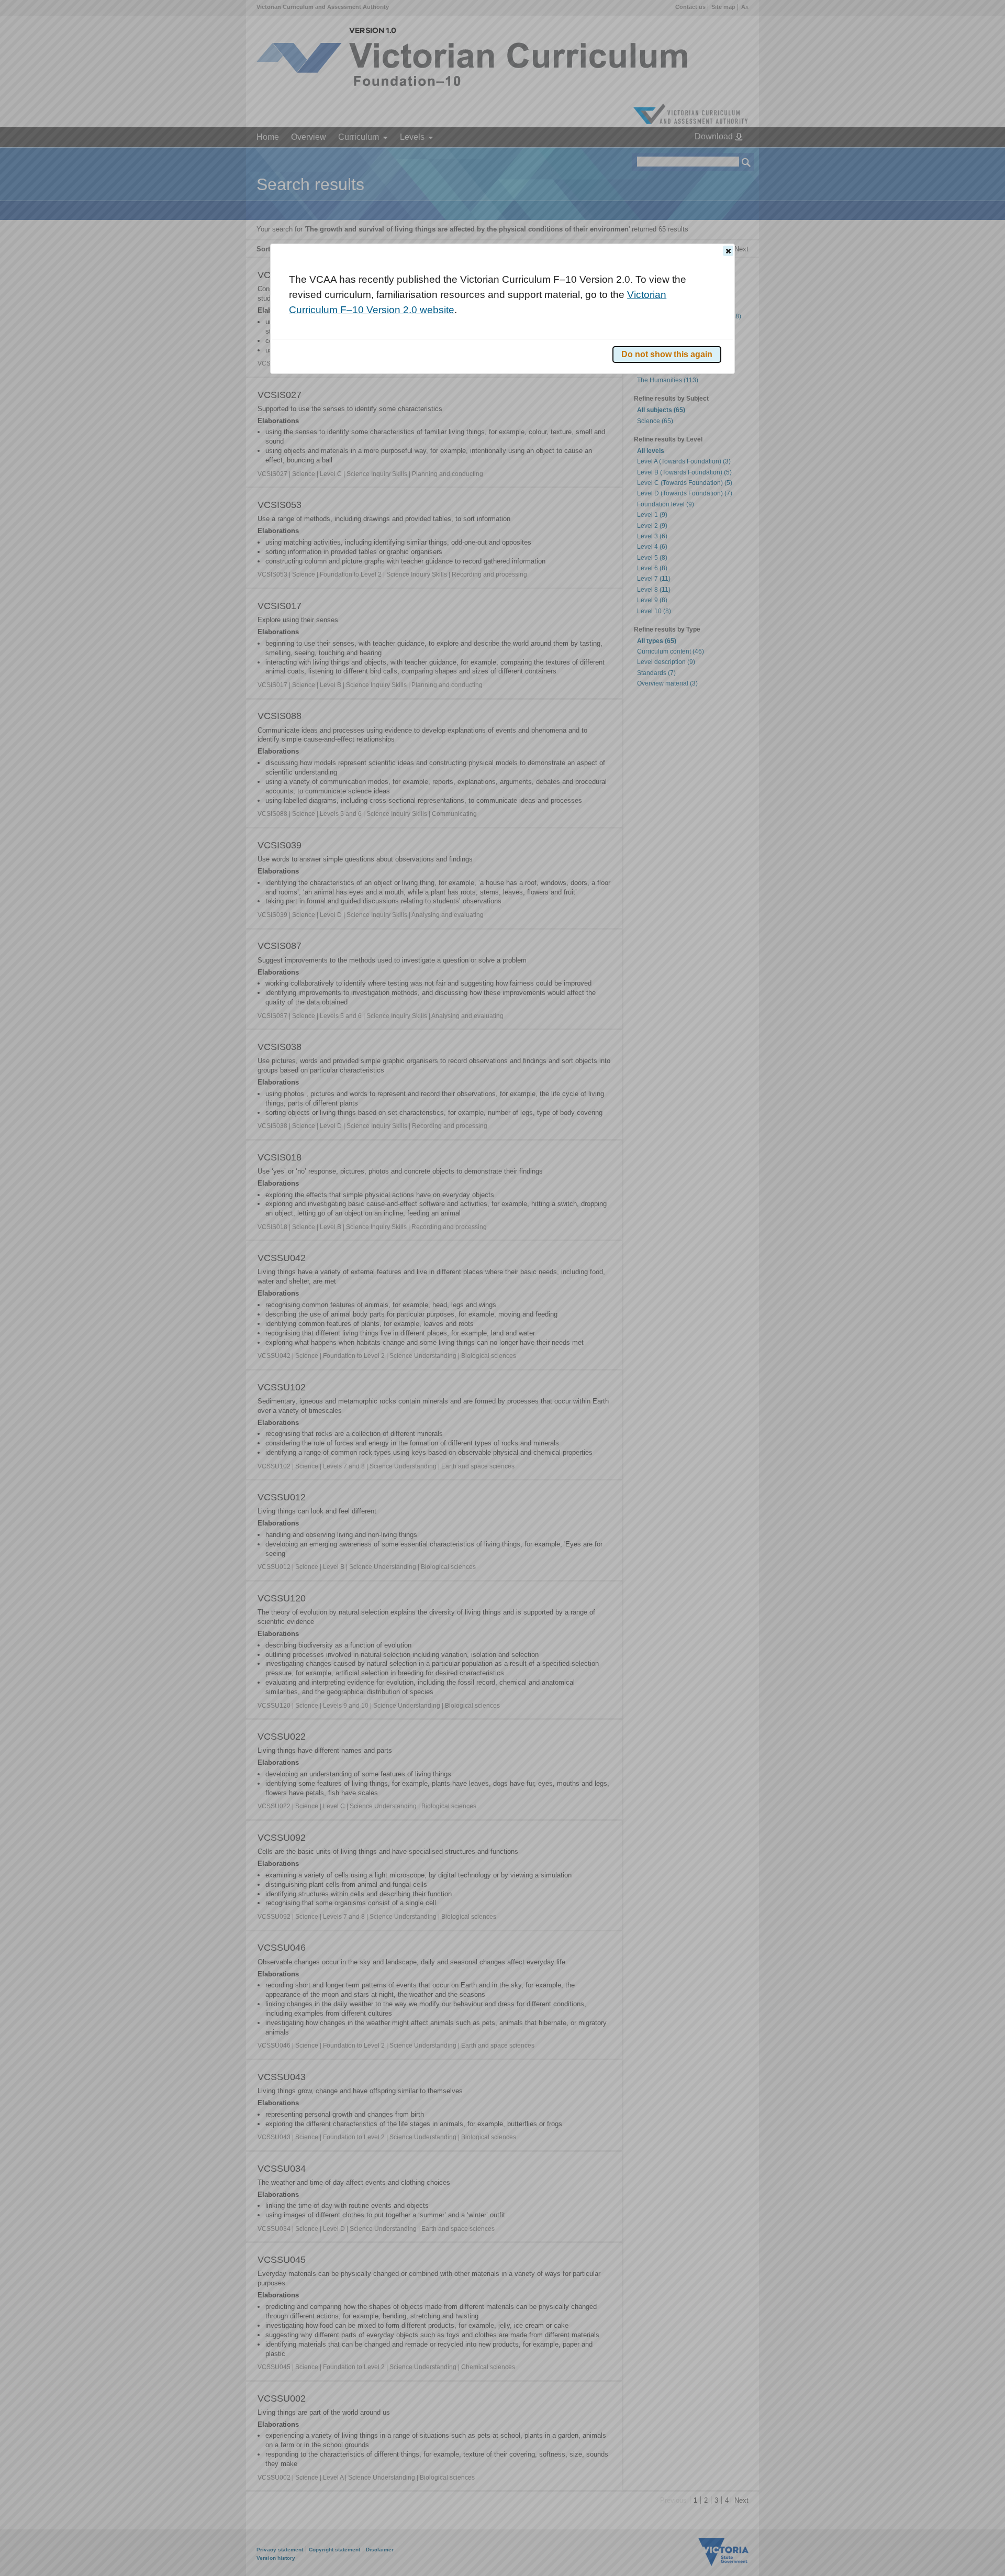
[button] (728, 251)
